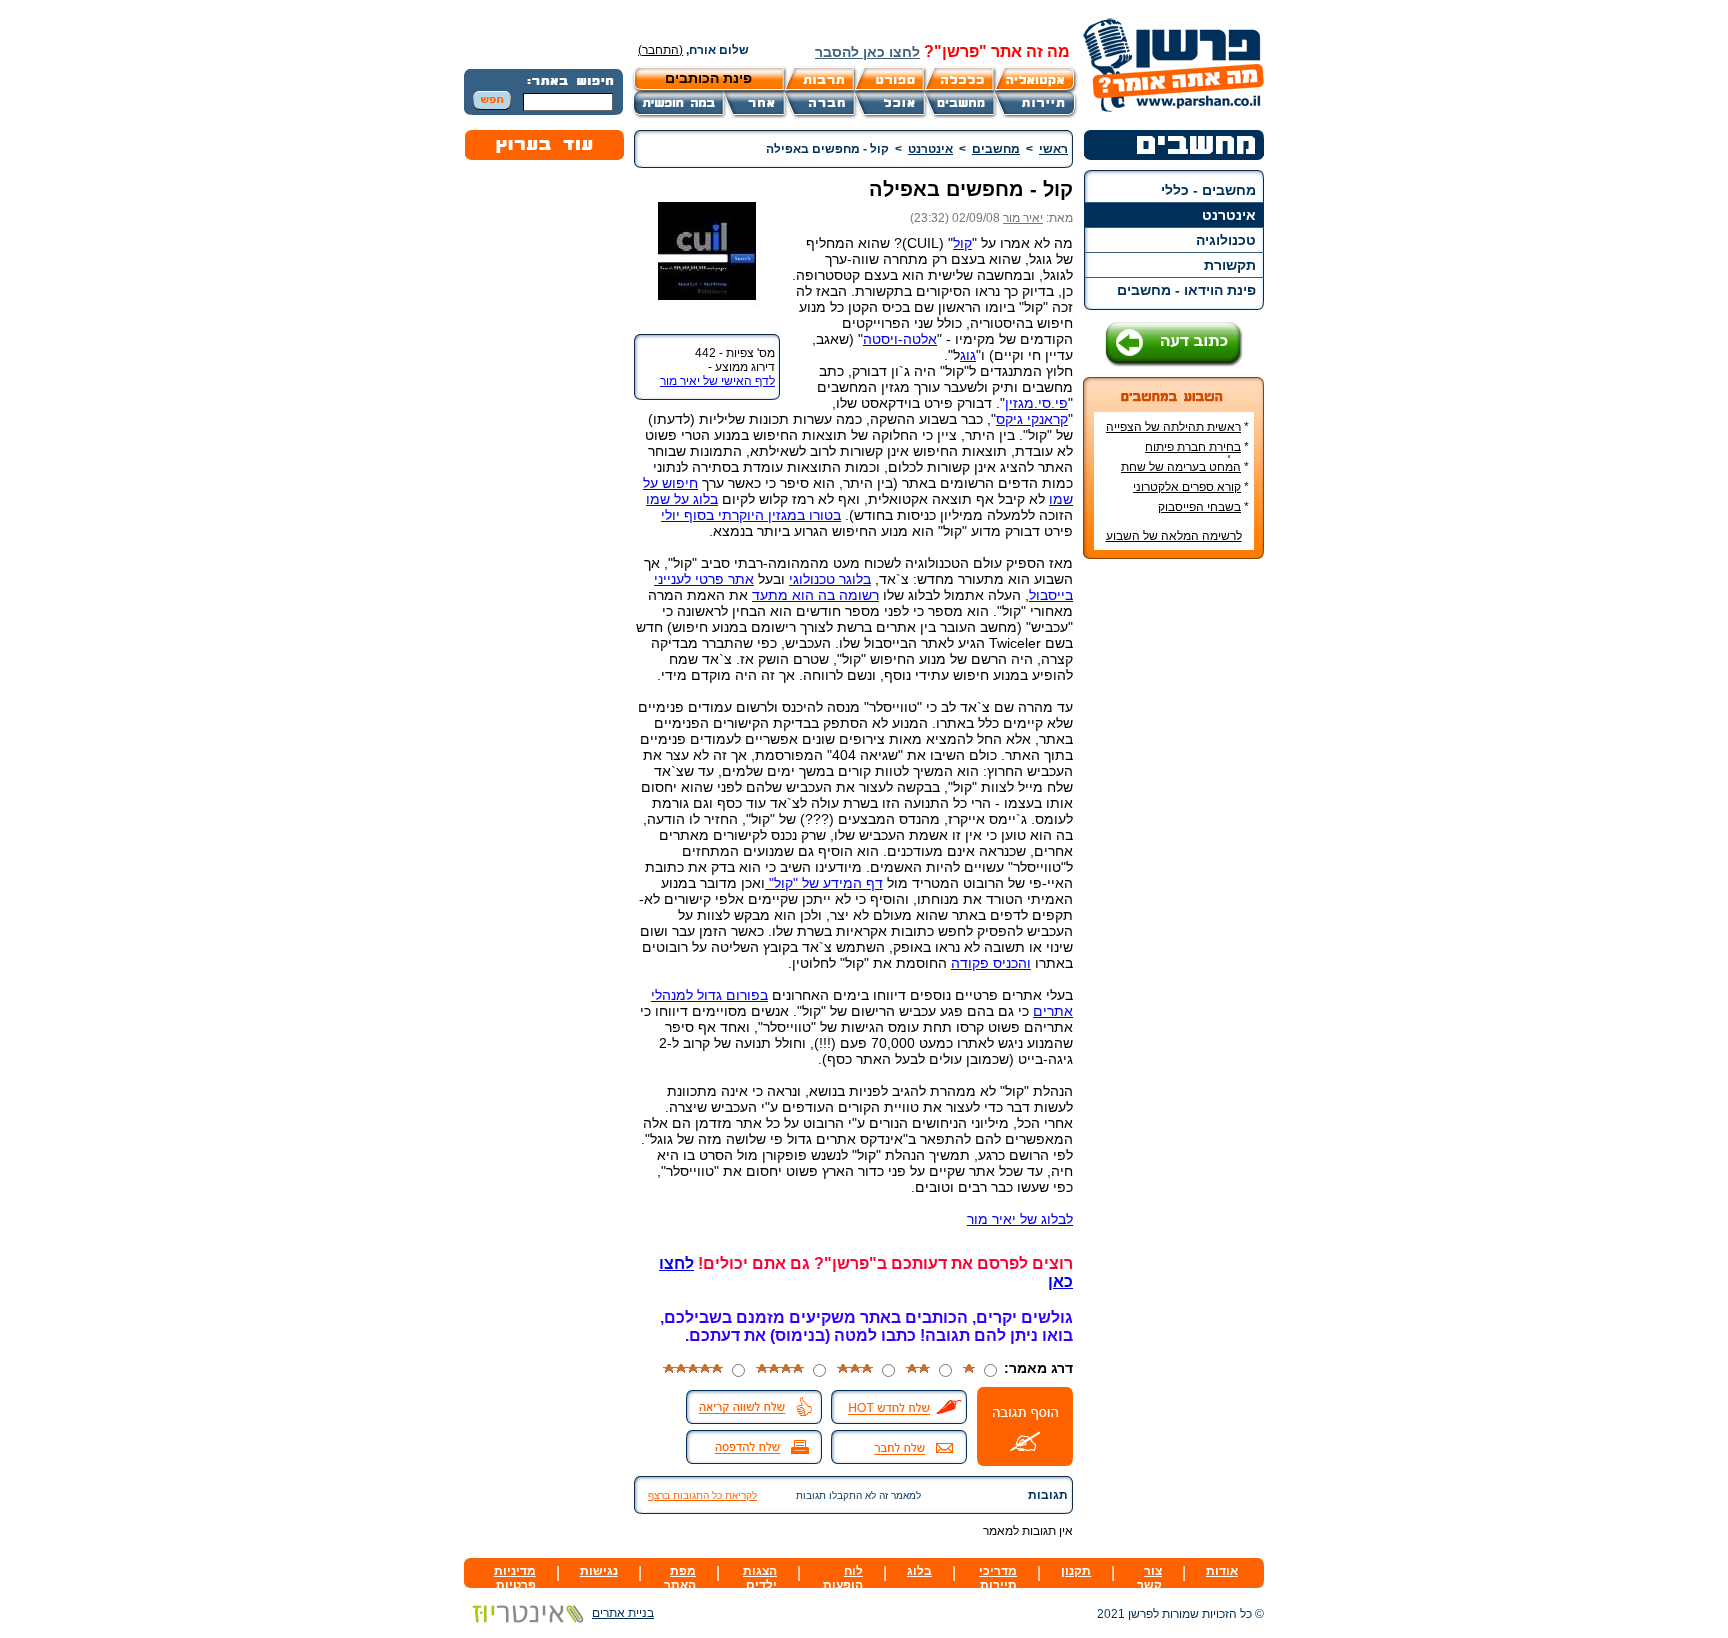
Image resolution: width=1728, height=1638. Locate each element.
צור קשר (1149, 1578)
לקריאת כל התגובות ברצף (702, 1495)
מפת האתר (680, 1578)
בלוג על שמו (682, 499)
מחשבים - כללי (1208, 190)
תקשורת (1230, 265)
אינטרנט (1229, 215)
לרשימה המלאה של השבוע (1174, 536)
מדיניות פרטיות (515, 1578)
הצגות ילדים (760, 1578)
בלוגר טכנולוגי (830, 579)
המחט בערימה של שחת (1181, 467)
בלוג (919, 1571)
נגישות (599, 1571)
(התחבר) (660, 50)
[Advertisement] (1174, 873)
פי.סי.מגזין (1036, 403)
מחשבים (996, 149)
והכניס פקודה (991, 963)
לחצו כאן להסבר (867, 52)
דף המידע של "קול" (824, 883)
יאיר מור (1023, 218)
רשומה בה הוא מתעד (815, 595)
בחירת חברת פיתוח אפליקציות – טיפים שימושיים (1177, 454)
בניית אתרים (623, 1613)
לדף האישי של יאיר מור (717, 381)
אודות (1222, 1571)
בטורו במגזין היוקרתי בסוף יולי (751, 515)
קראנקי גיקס (1032, 419)
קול (962, 243)
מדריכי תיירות (998, 1578)
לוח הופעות (843, 1578)
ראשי (1053, 149)
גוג (968, 355)
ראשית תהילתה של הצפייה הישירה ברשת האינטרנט (1177, 434)
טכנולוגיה (1226, 240)
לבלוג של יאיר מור (1020, 1219)
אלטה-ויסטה (900, 339)
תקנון (1076, 1571)
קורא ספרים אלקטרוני (1187, 487)
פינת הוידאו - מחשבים (1186, 290)
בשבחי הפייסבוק (1199, 507)
